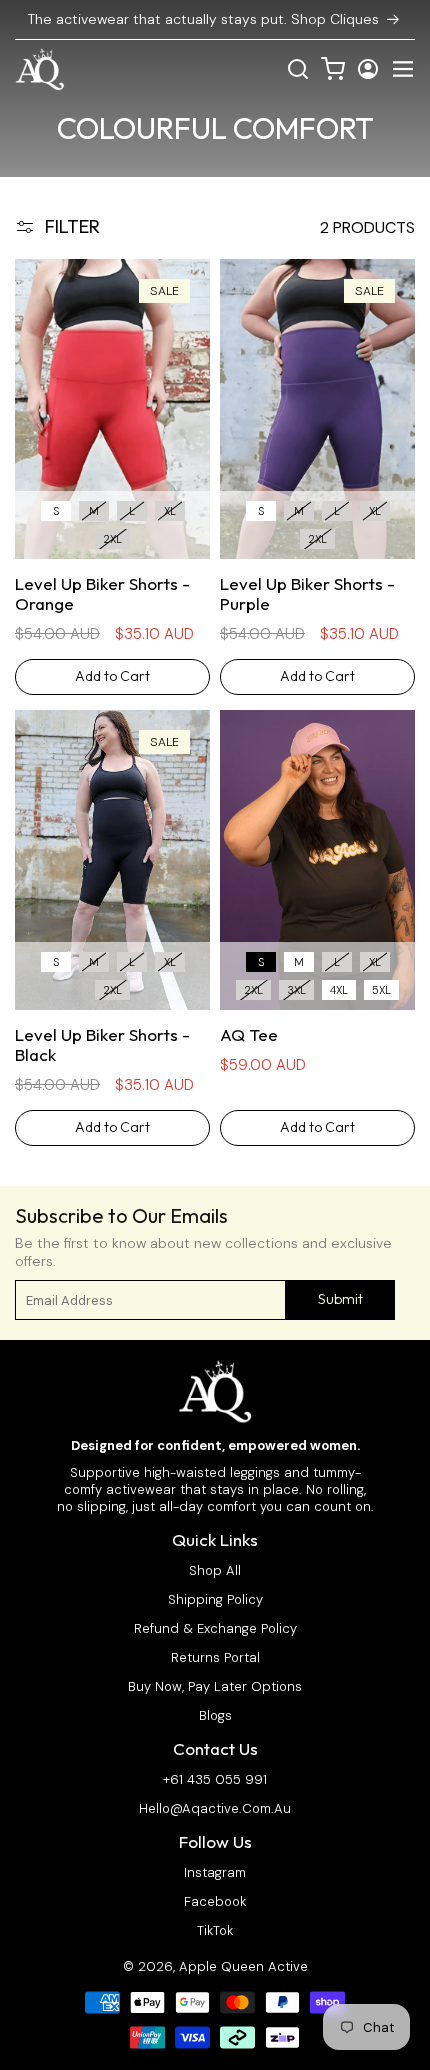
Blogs (215, 1716)
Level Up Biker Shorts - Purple (307, 594)
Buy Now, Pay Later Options (215, 1687)
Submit (340, 1299)
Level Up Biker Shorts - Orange (102, 594)
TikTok (215, 1931)
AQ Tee (249, 1035)
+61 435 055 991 (215, 1780)
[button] (403, 69)
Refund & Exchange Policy (215, 1629)
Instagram (215, 1873)
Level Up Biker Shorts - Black (102, 1045)
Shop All (215, 1571)
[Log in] (368, 69)
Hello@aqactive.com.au (215, 1809)
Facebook (215, 1902)
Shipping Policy (215, 1600)
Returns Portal (215, 1658)
